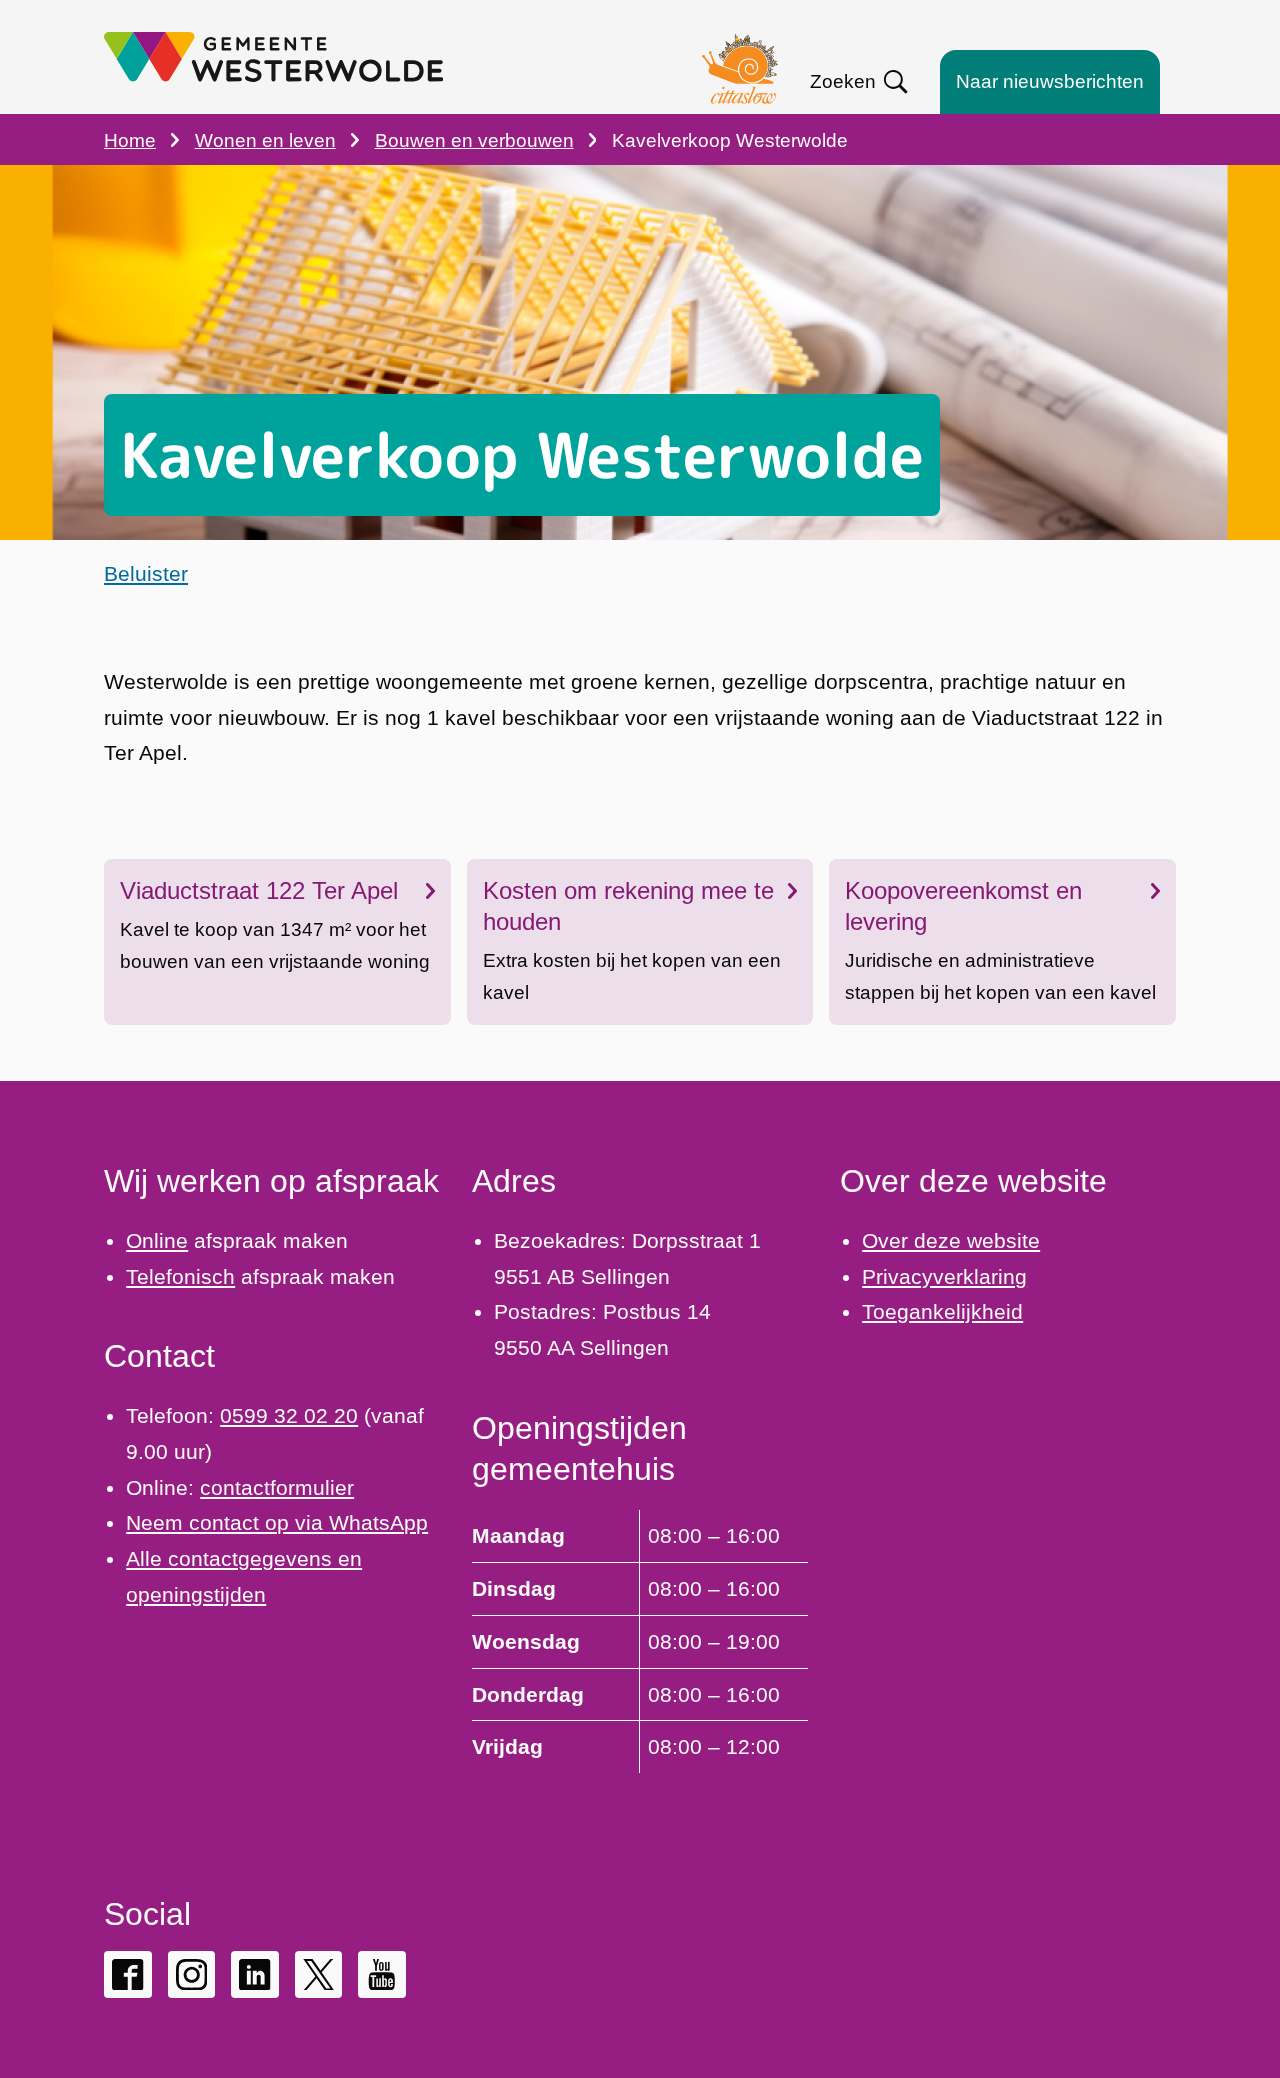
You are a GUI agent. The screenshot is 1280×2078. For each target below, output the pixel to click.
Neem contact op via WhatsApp (277, 1522)
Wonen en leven (265, 140)
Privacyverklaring (944, 1276)
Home (130, 140)
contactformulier (277, 1487)
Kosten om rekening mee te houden (628, 906)
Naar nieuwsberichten (1050, 81)
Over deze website (951, 1240)
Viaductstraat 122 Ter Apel (259, 890)
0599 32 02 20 (289, 1415)
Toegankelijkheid (942, 1311)
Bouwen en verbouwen (474, 140)
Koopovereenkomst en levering (963, 906)
